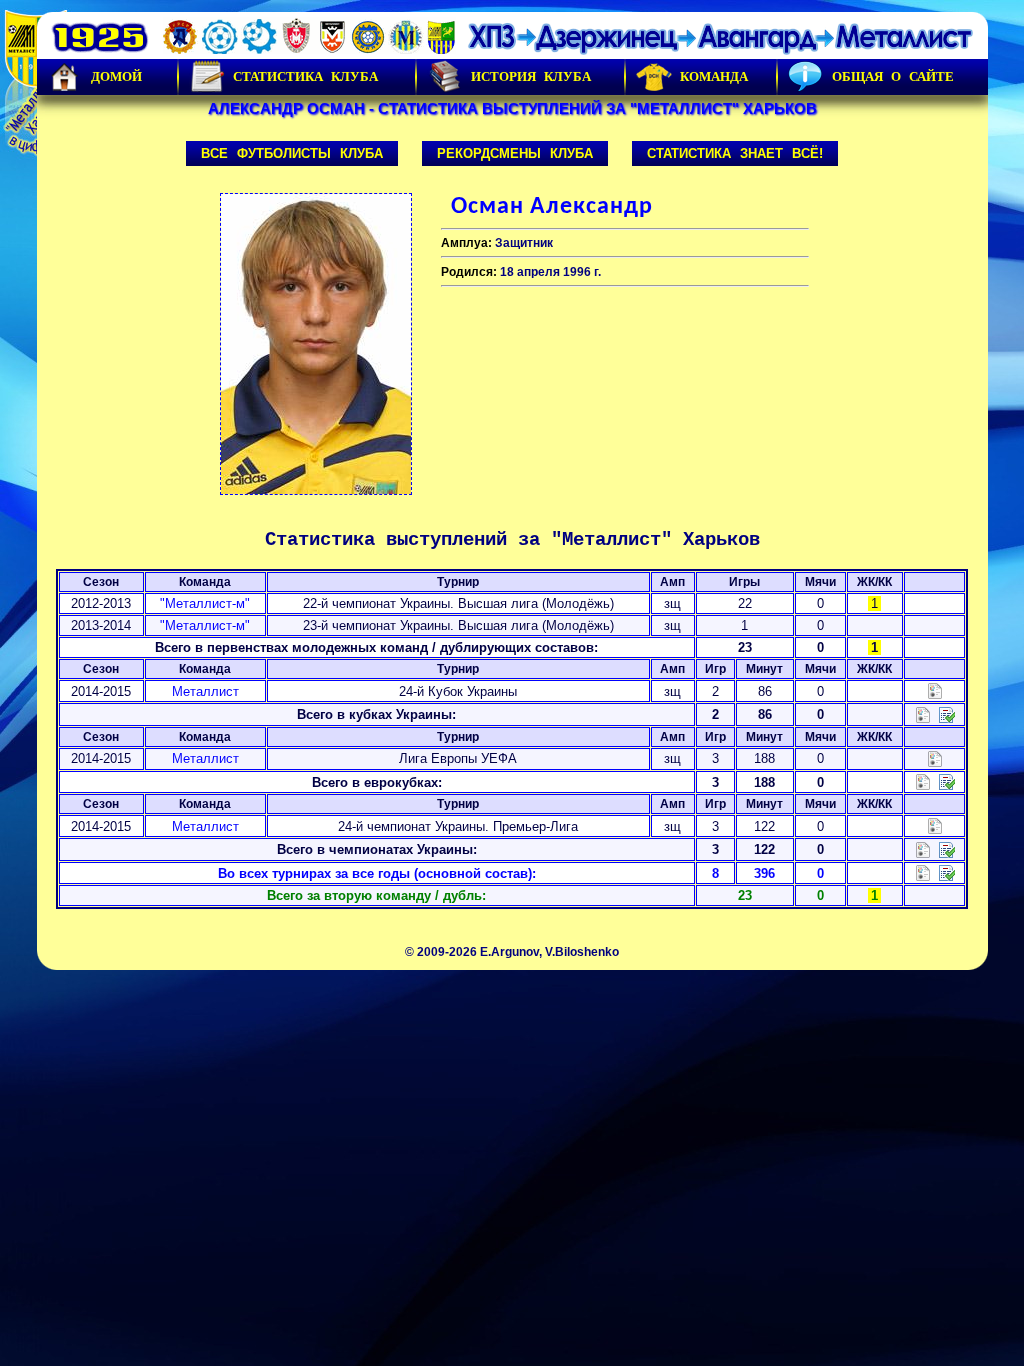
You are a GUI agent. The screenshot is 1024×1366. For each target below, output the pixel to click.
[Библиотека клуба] (947, 872)
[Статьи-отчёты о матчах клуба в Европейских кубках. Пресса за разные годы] (947, 781)
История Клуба (531, 76)
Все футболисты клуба (292, 153)
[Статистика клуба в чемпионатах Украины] (923, 848)
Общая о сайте (893, 76)
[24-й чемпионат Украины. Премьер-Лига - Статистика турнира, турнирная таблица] (935, 825)
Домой (116, 76)
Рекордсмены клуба (515, 153)
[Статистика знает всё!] (923, 872)
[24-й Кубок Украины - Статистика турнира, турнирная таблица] (935, 690)
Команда (714, 76)
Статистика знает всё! (735, 153)
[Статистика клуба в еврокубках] (923, 781)
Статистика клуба (305, 76)
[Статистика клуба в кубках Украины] (923, 713)
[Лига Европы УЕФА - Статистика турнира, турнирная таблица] (935, 757)
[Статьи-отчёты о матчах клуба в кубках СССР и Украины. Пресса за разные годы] (947, 713)
